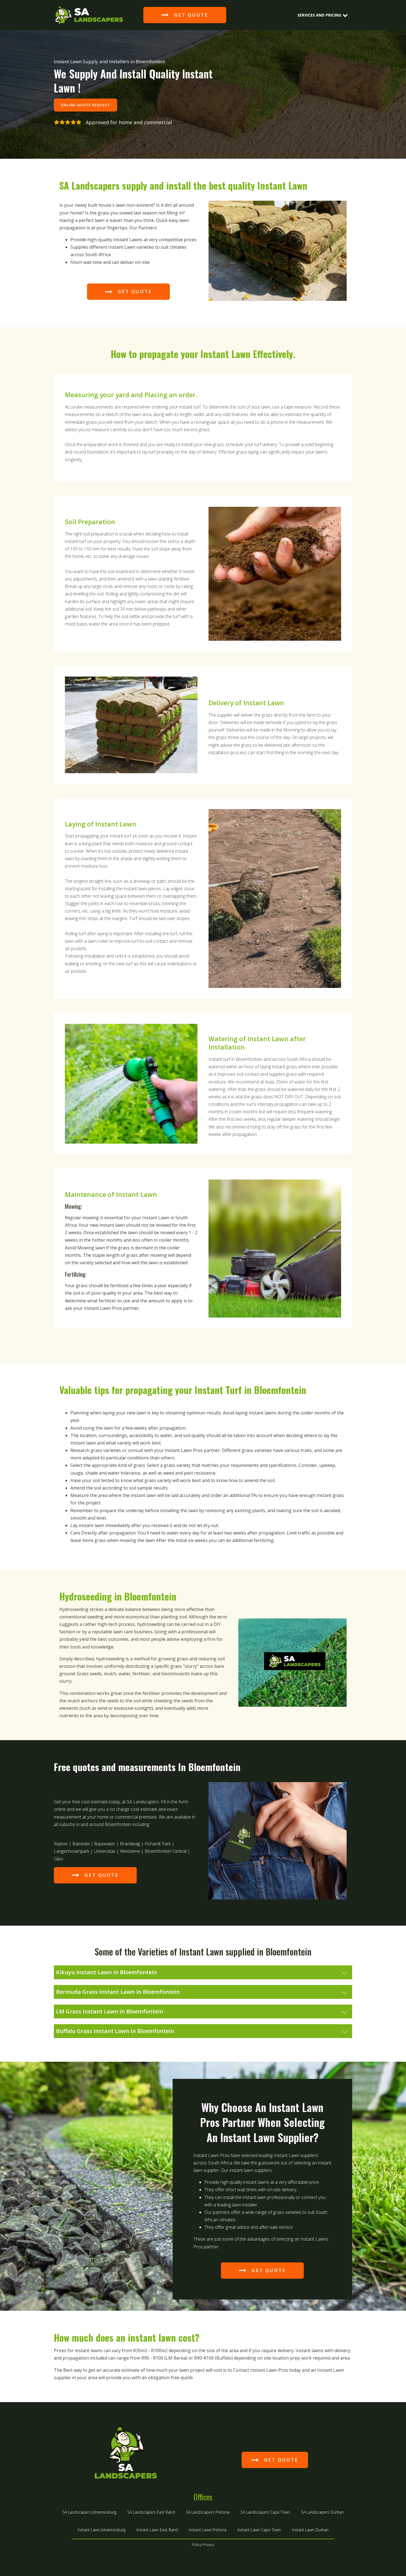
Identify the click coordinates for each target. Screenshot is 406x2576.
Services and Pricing (319, 15)
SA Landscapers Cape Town (265, 2512)
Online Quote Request (85, 105)
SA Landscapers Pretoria (208, 2512)
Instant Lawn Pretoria (208, 2530)
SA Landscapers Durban (322, 2512)
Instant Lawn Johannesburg (101, 2530)
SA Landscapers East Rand (151, 2512)
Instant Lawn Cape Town (259, 2530)
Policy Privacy (203, 2545)
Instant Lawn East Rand (157, 2530)
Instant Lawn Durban (310, 2530)
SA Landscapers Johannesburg (89, 2512)
